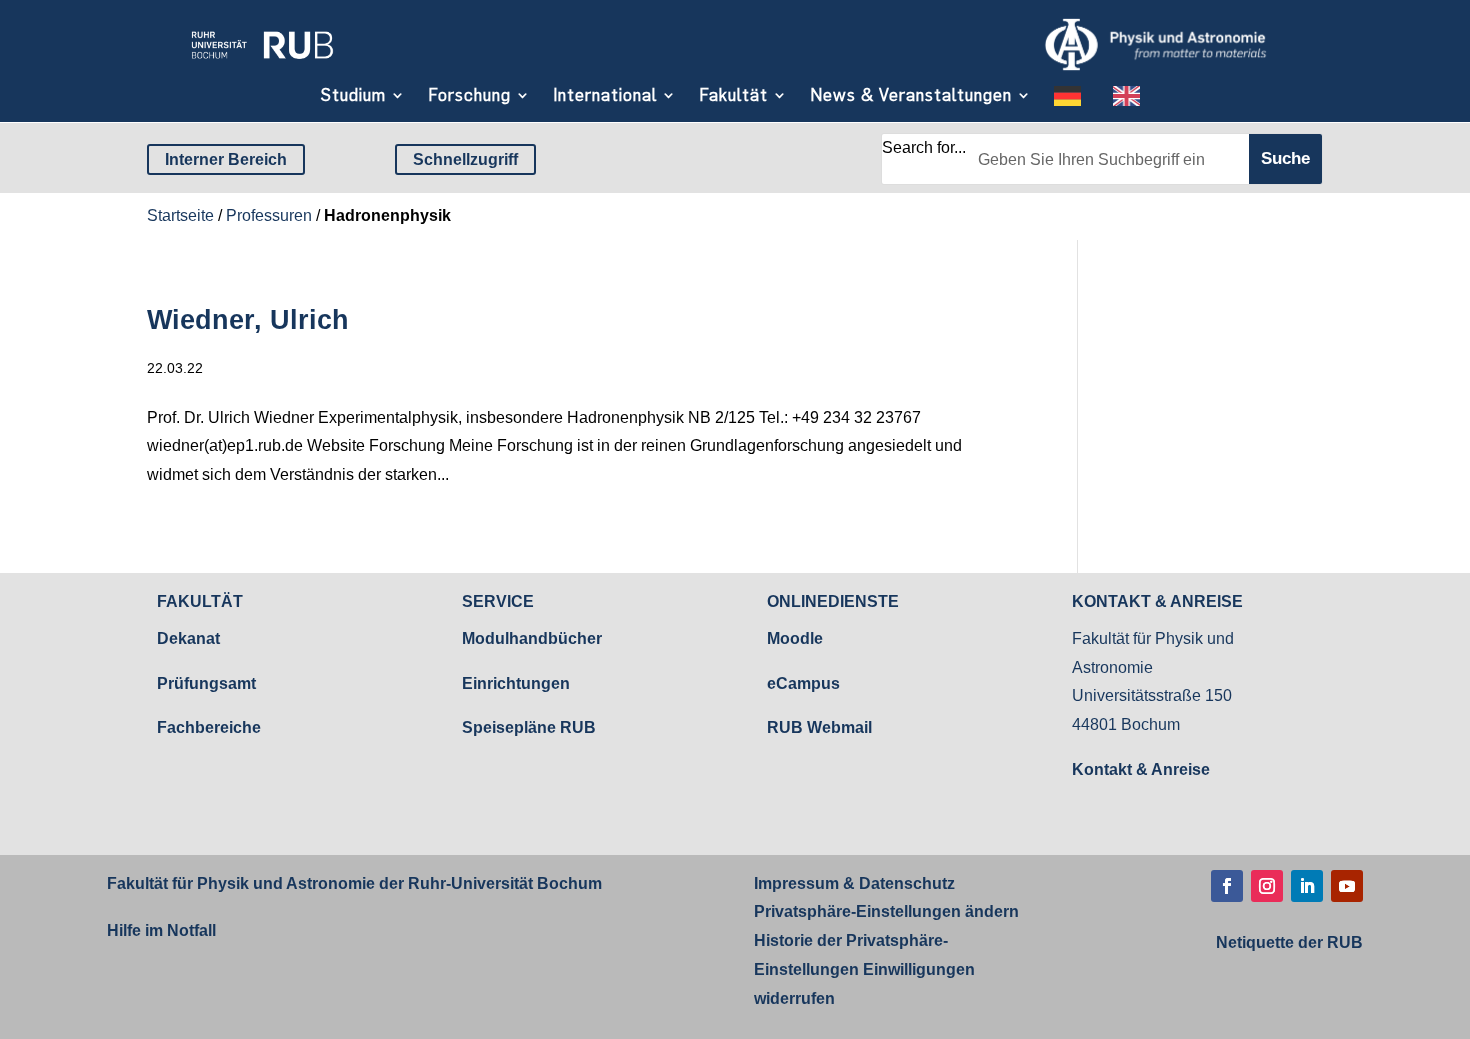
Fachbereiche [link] (209, 727)
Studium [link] (353, 95)
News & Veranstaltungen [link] (911, 95)
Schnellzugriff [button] (465, 159)
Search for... (924, 147)
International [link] (605, 95)
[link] (262, 64)
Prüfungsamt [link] (206, 683)
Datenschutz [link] (905, 883)
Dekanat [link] (188, 638)
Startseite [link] (180, 215)
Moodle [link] (795, 638)
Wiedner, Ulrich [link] (248, 320)
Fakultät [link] (733, 95)
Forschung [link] (469, 95)
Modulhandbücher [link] (532, 638)
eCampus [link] (803, 683)
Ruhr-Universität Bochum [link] (505, 883)
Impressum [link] (796, 883)
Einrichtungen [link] (516, 683)
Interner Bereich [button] (226, 159)
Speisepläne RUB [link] (529, 727)
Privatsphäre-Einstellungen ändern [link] (886, 911)
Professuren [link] (269, 215)
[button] (1227, 886)
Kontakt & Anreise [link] (1141, 769)
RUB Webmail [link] (819, 727)
